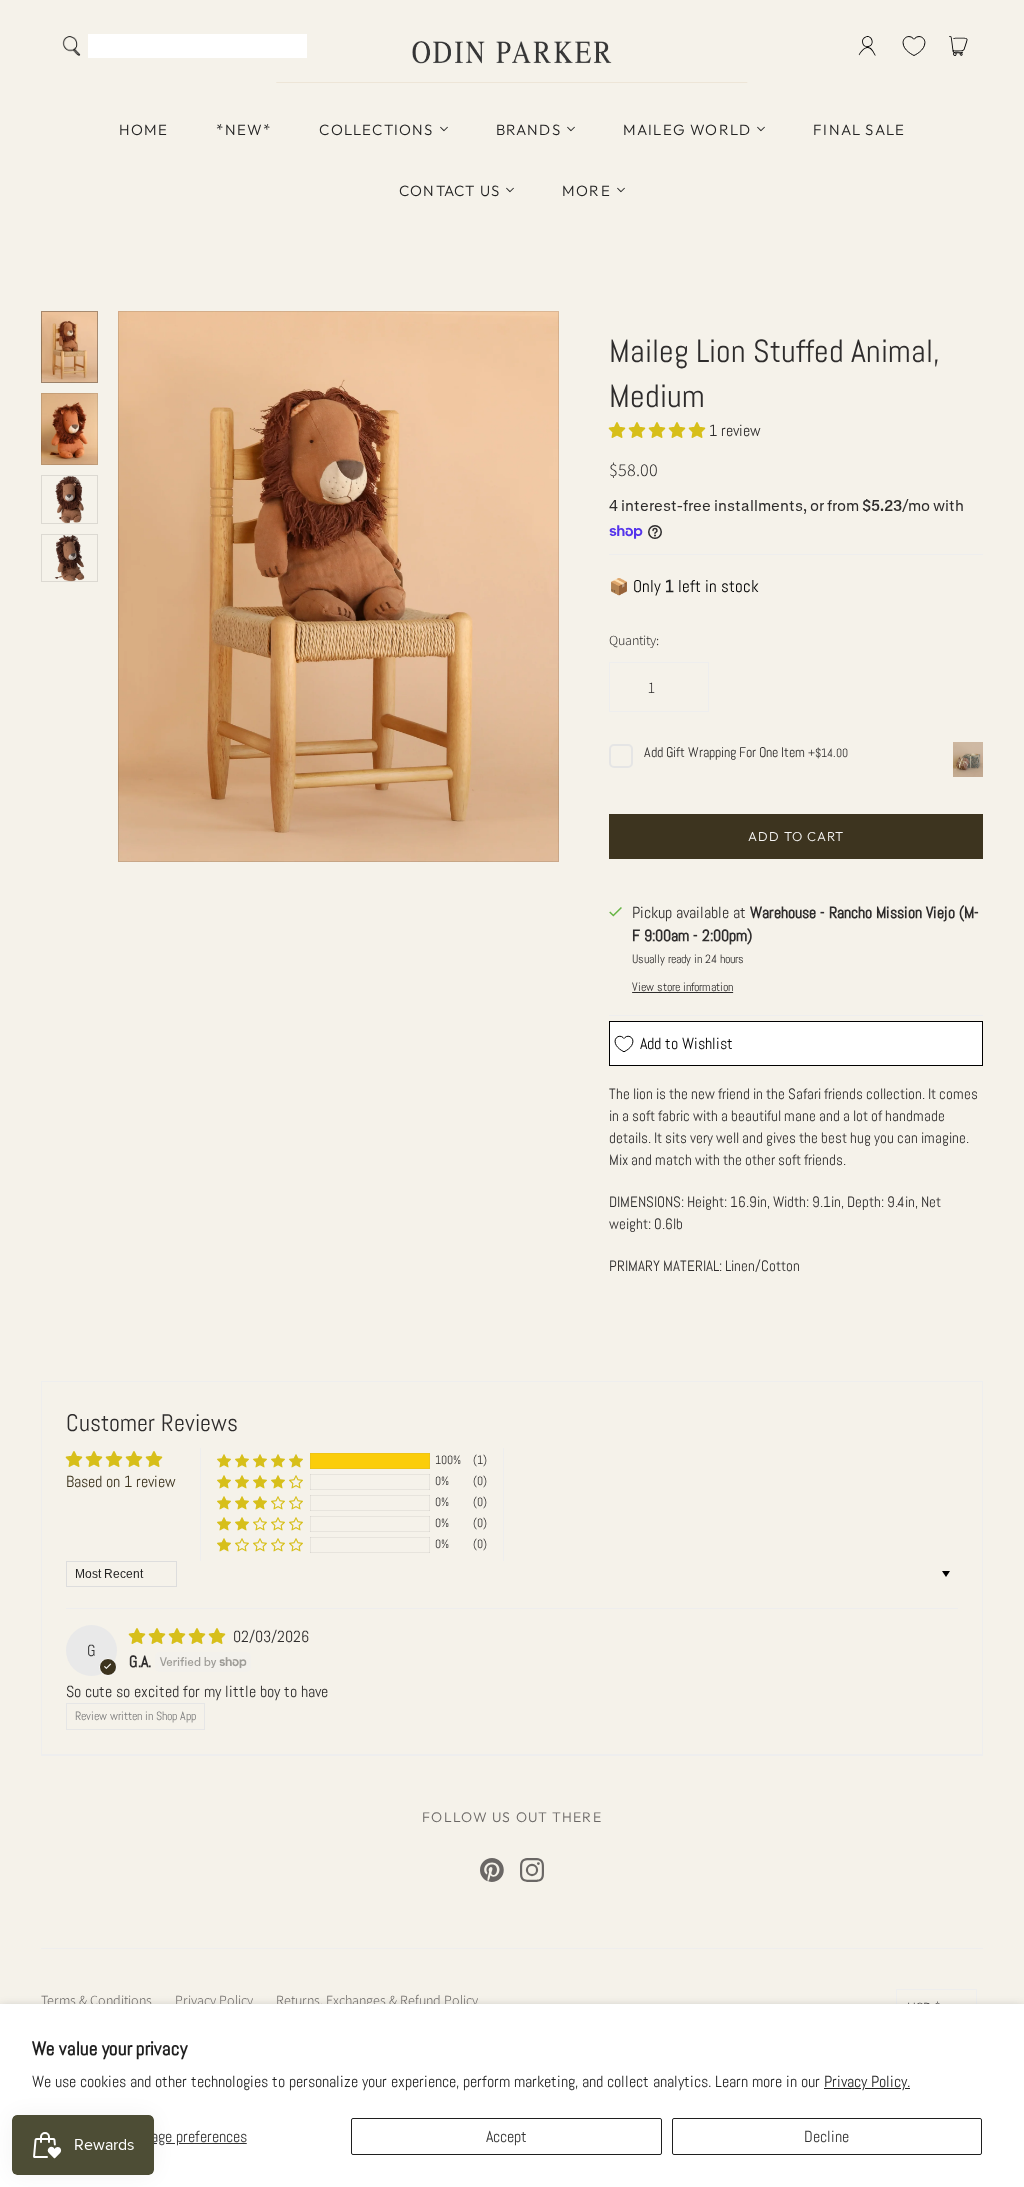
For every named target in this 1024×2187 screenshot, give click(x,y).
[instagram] (532, 1870)
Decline (826, 2136)
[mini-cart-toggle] (962, 46)
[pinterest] (492, 1870)
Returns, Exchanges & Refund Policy (377, 2000)
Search (287, 48)
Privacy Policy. (867, 2081)
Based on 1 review (121, 1481)
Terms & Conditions (96, 2000)
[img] (179, 1636)
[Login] (867, 46)
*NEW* (243, 129)
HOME (144, 129)
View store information (682, 987)
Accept (506, 2136)
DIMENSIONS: (648, 1201)
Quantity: (634, 640)
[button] (659, 430)
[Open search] (72, 46)
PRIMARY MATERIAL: (667, 1265)
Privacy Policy (214, 2000)
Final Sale (859, 129)
